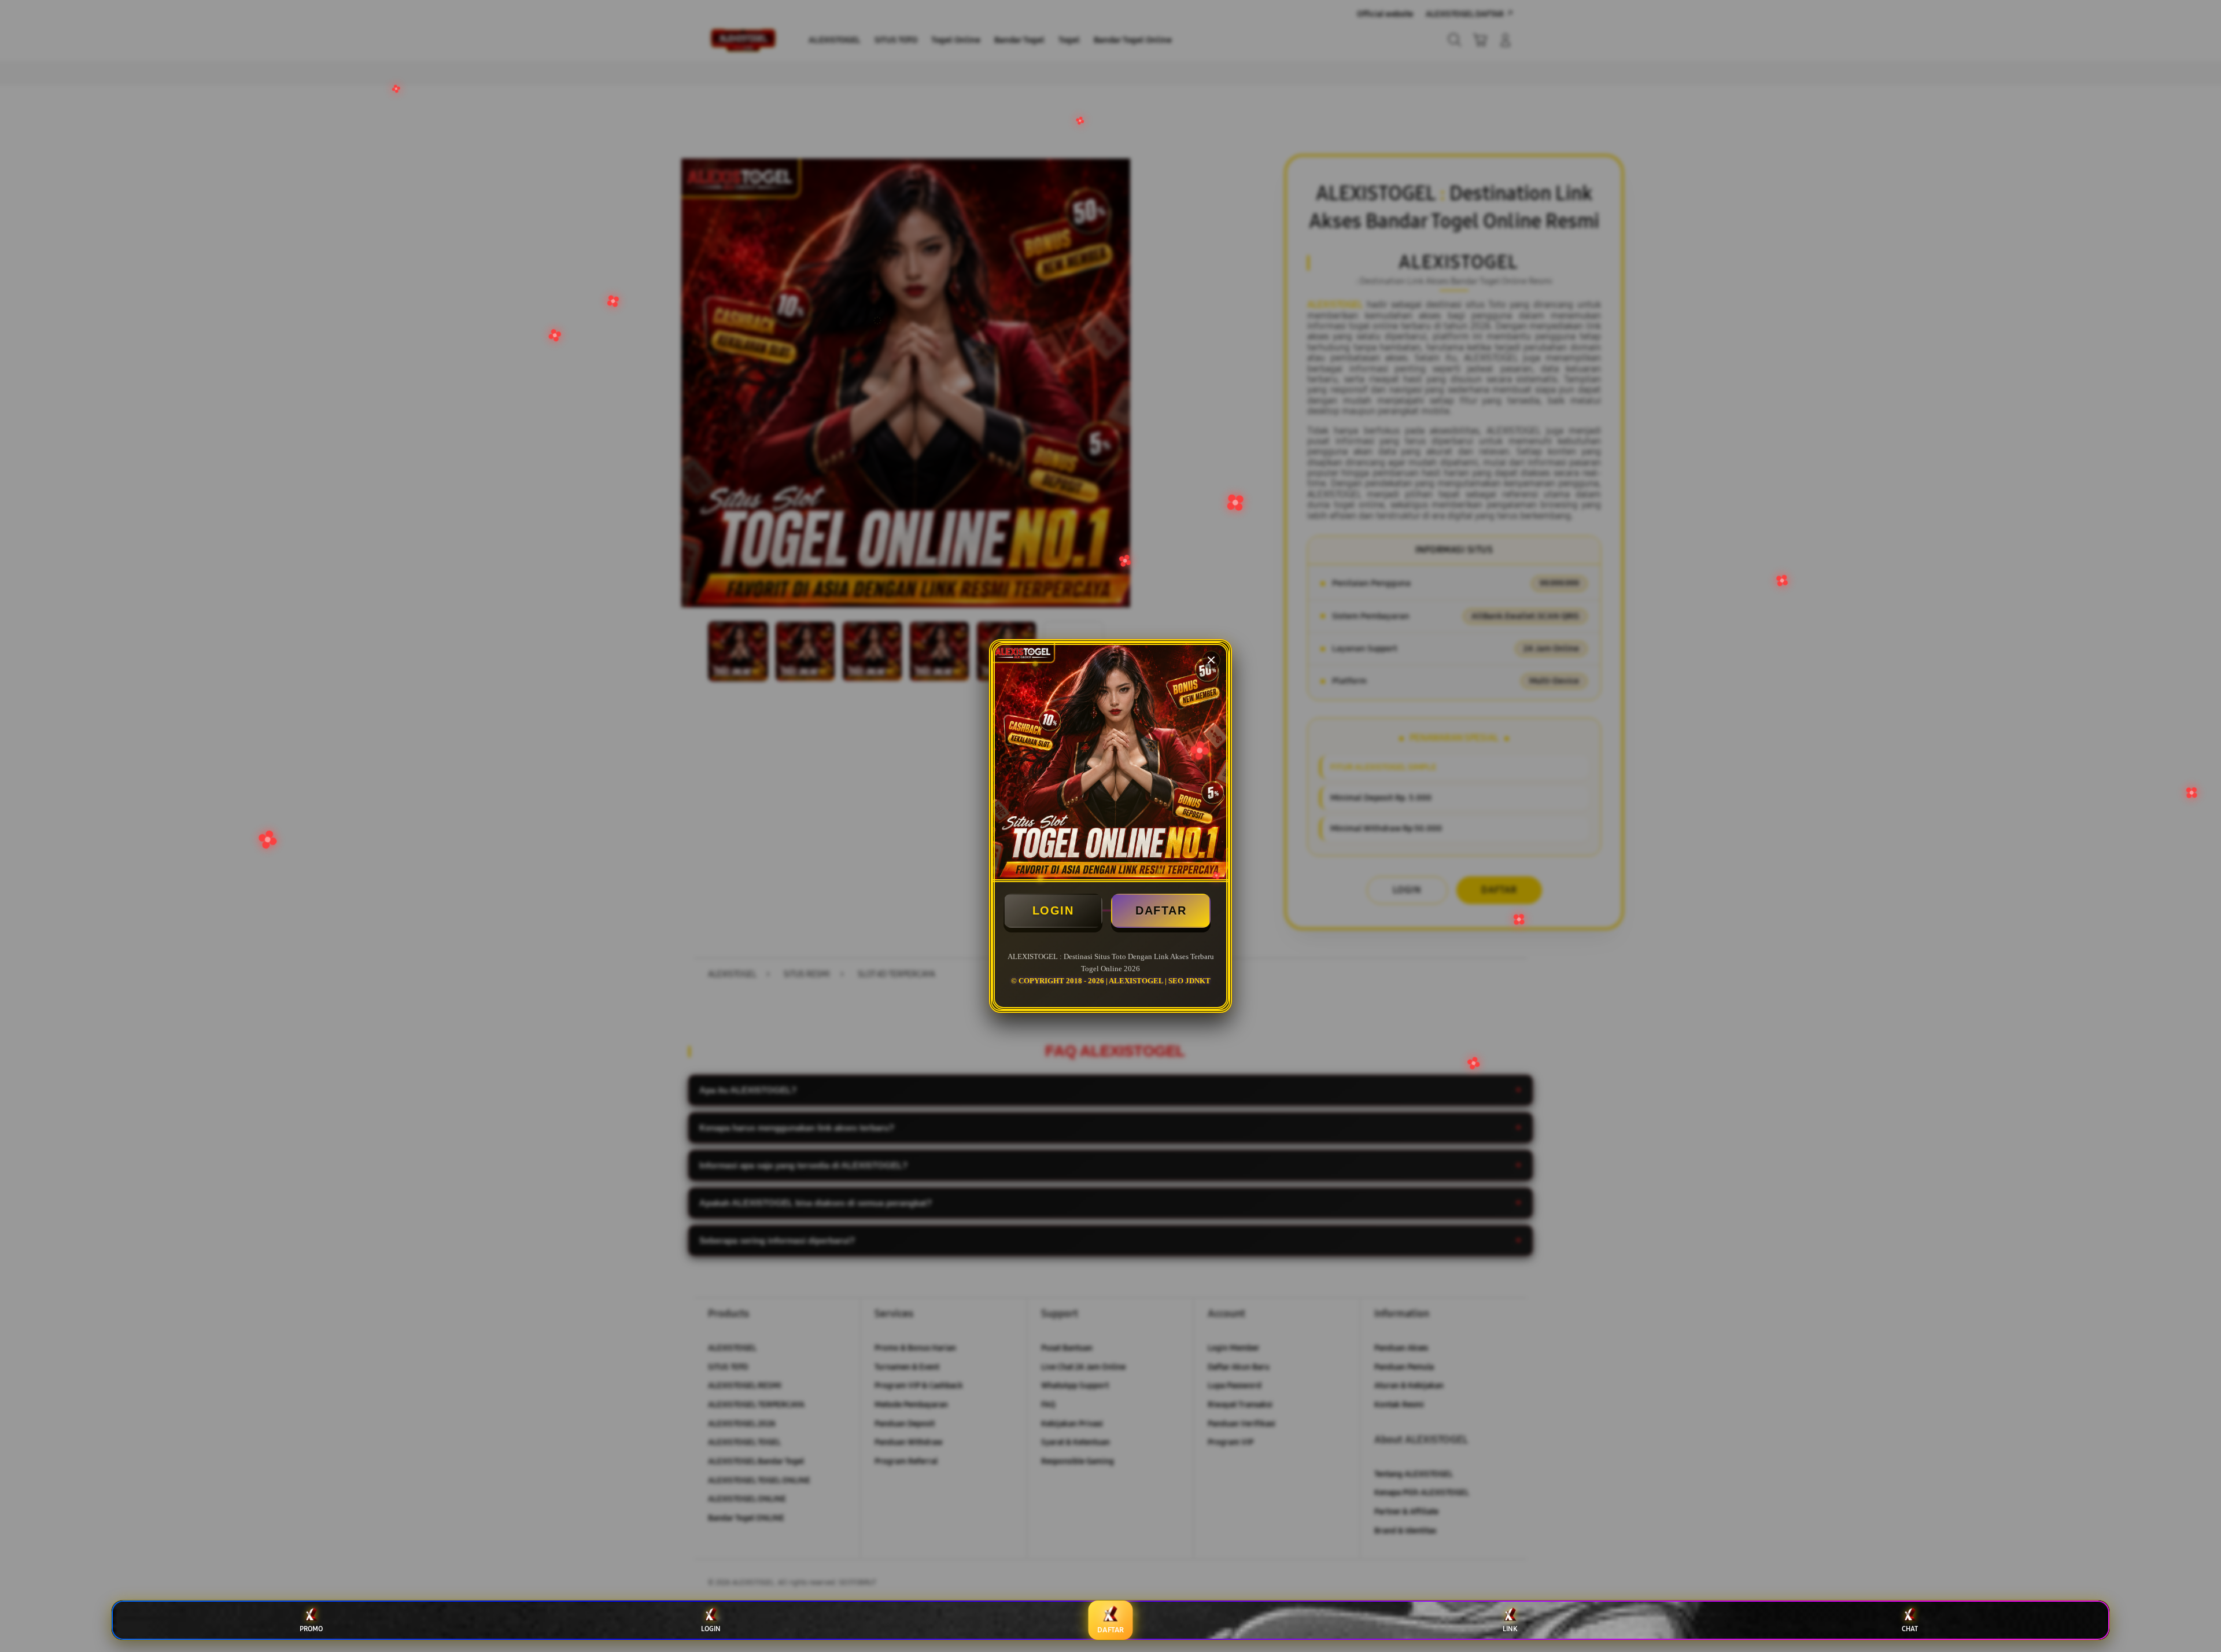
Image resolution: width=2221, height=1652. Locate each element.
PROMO (311, 1629)
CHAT (1910, 1629)
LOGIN (1053, 910)
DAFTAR (1161, 910)
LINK (1510, 1629)
